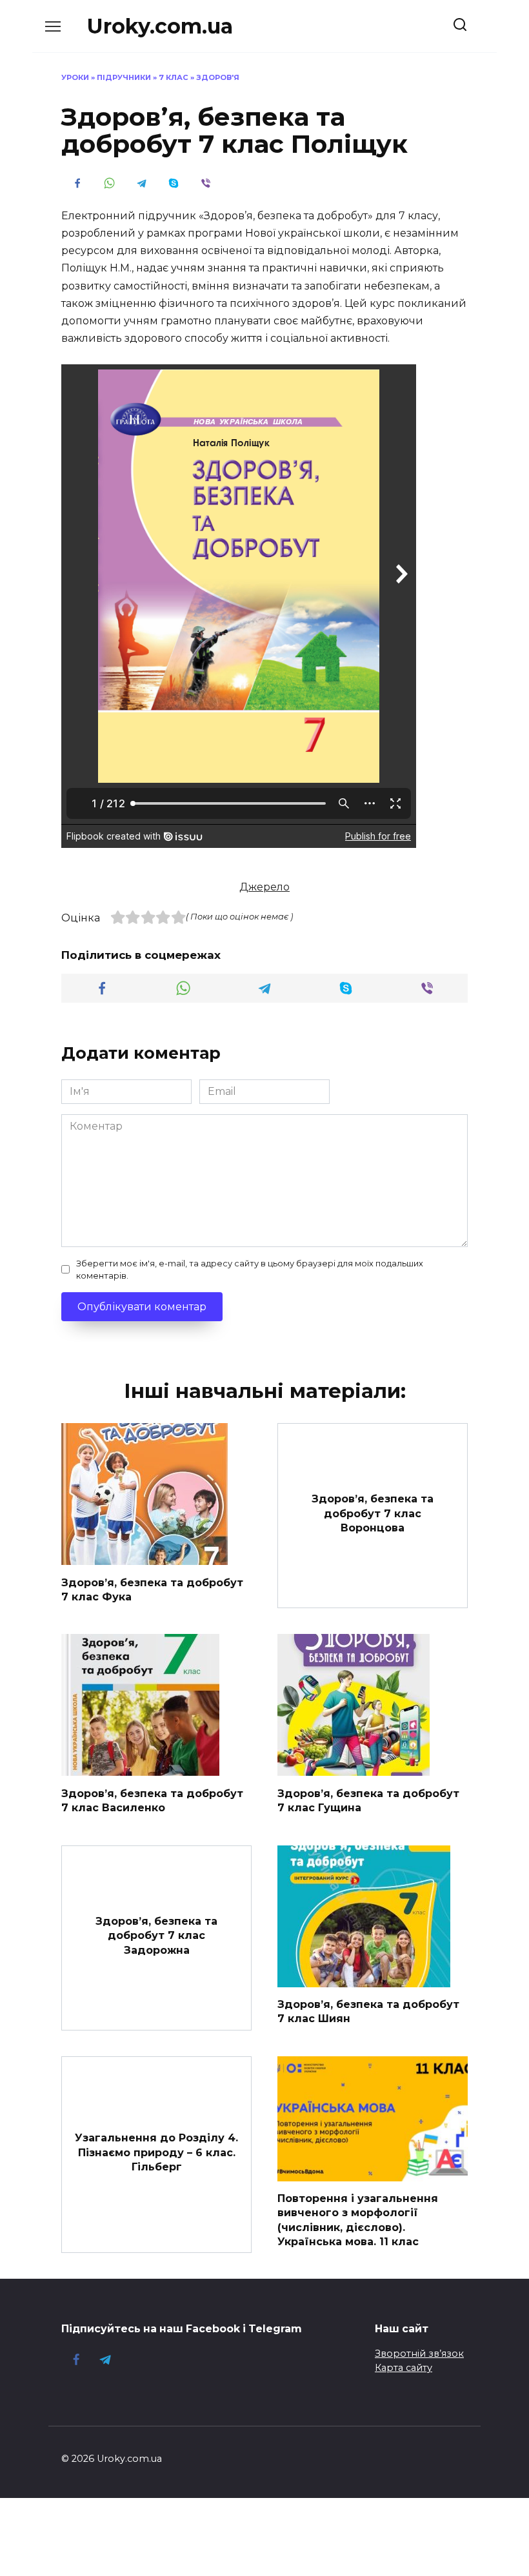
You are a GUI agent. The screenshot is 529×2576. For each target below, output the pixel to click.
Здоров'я (218, 77)
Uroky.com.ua (160, 26)
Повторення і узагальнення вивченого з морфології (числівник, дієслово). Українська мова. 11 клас (358, 2220)
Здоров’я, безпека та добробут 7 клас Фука (152, 1589)
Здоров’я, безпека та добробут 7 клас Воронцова (373, 1513)
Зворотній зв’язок (419, 2354)
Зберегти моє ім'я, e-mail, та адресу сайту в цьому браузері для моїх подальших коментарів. (250, 1270)
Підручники (124, 77)
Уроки (75, 77)
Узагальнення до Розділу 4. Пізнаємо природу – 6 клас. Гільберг (156, 2152)
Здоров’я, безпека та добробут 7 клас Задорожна (156, 1935)
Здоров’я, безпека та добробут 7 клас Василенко (152, 1800)
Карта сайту (404, 2368)
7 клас (174, 77)
